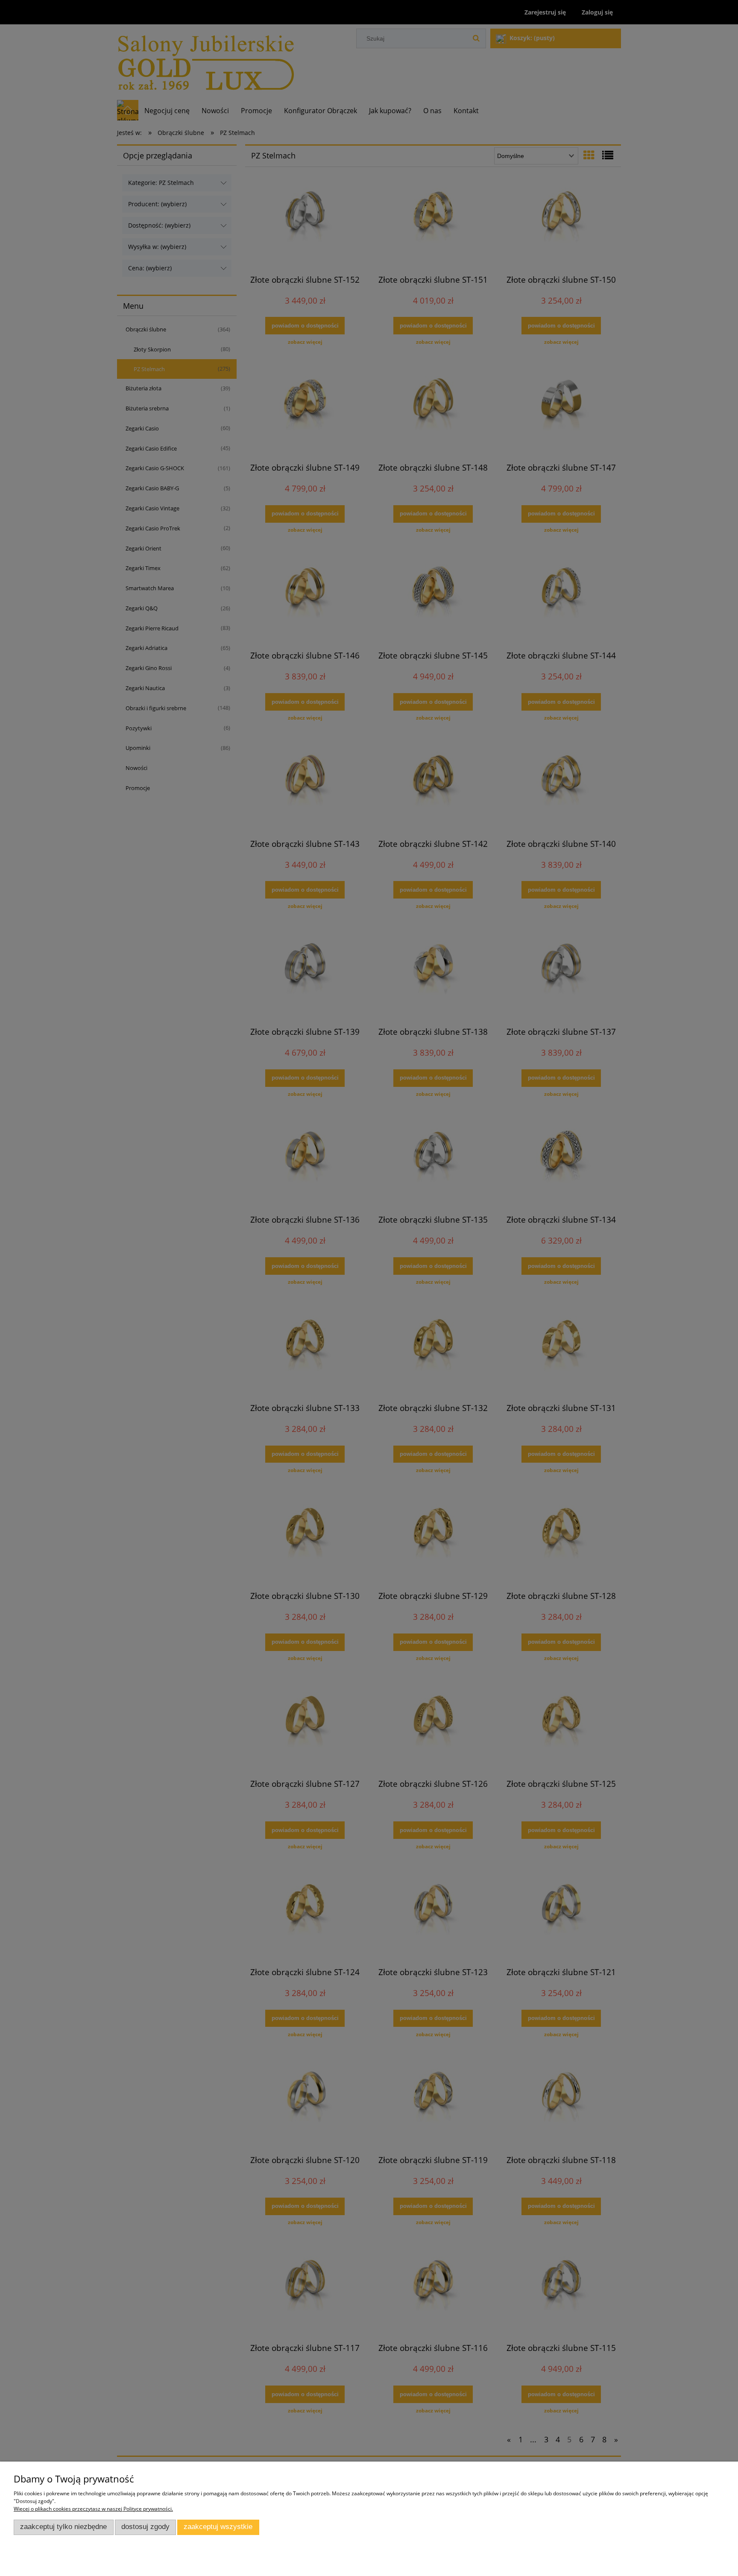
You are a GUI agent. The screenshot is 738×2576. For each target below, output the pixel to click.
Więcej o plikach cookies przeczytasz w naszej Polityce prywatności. (93, 2509)
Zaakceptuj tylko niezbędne (63, 2527)
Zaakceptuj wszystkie (218, 2527)
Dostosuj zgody (145, 2527)
